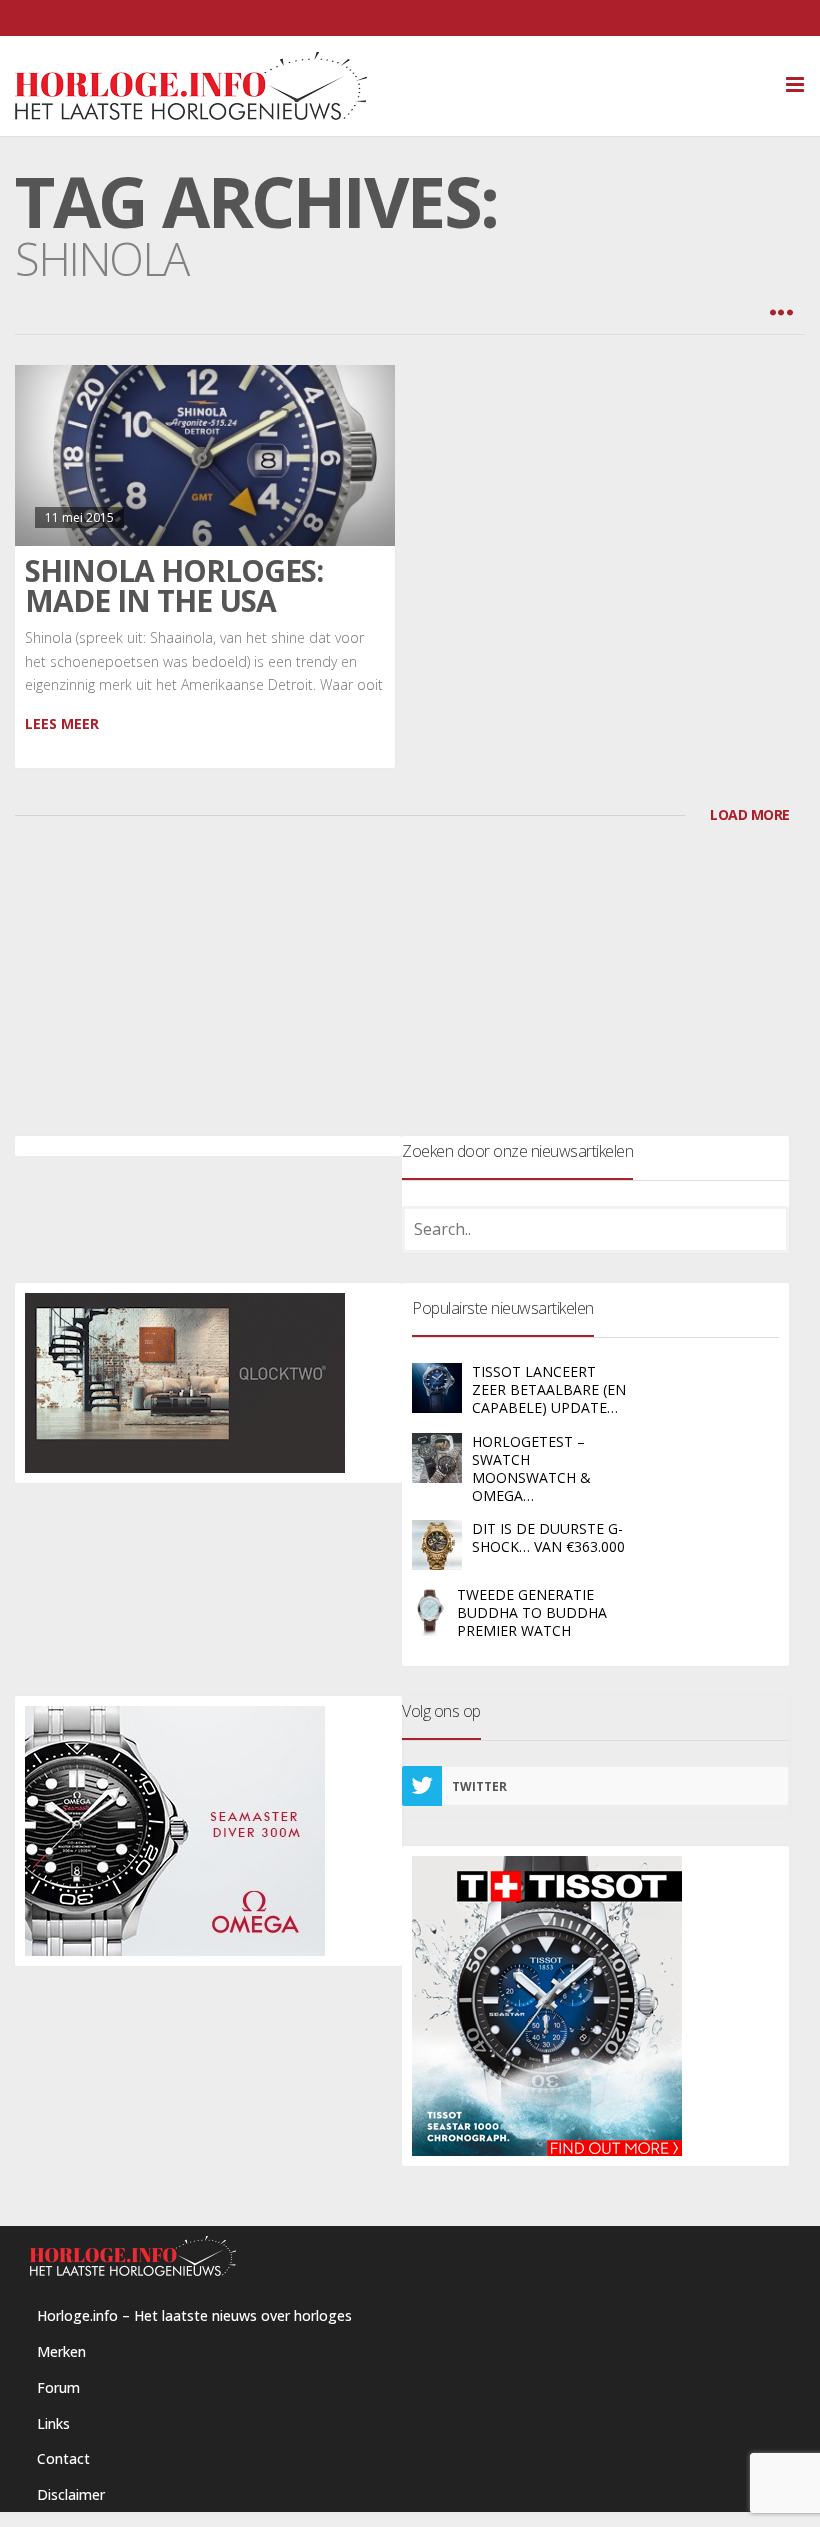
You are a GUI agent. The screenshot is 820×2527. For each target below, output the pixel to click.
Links (53, 2423)
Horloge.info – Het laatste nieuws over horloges (194, 2315)
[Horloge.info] (410, 86)
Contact (63, 2458)
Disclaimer (71, 2494)
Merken (61, 2351)
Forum (58, 2387)
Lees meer (62, 723)
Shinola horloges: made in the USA (174, 585)
